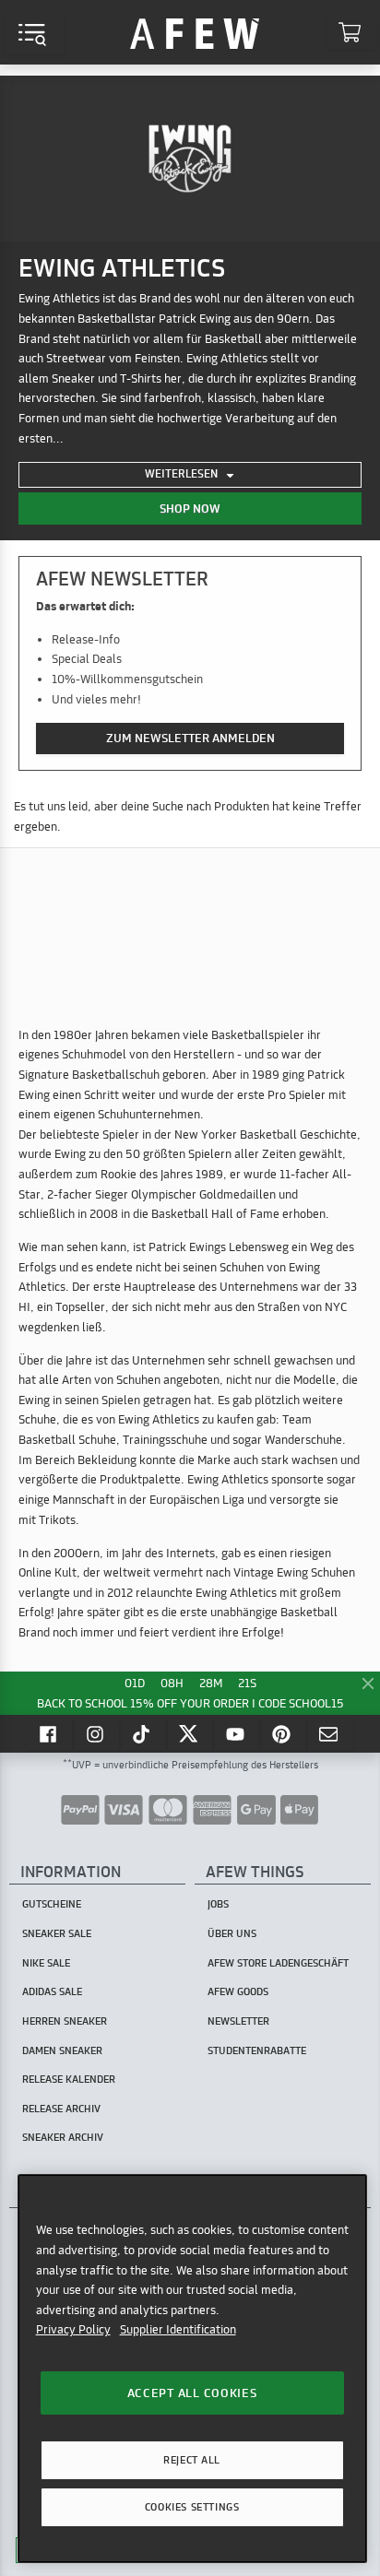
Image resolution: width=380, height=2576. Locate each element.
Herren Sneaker (65, 2021)
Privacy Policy (73, 2329)
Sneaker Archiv (63, 2137)
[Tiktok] (144, 1733)
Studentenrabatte (257, 2050)
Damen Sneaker (62, 2050)
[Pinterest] (283, 1733)
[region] (192, 2368)
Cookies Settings (192, 2507)
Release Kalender (69, 2079)
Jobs (218, 1904)
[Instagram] (97, 1733)
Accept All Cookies (192, 2393)
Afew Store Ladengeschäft (278, 1963)
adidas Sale (52, 1991)
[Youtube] (237, 1733)
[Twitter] (190, 1733)
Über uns (232, 1933)
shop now (190, 508)
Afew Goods (238, 1991)
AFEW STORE (195, 32)
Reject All (192, 2460)
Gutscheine (52, 1904)
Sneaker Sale (57, 1933)
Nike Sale (46, 1963)
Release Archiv (61, 2109)
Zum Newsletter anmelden (190, 738)
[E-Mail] (330, 1733)
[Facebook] (50, 1733)
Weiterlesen (183, 473)
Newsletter (238, 2021)
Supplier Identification (178, 2329)
